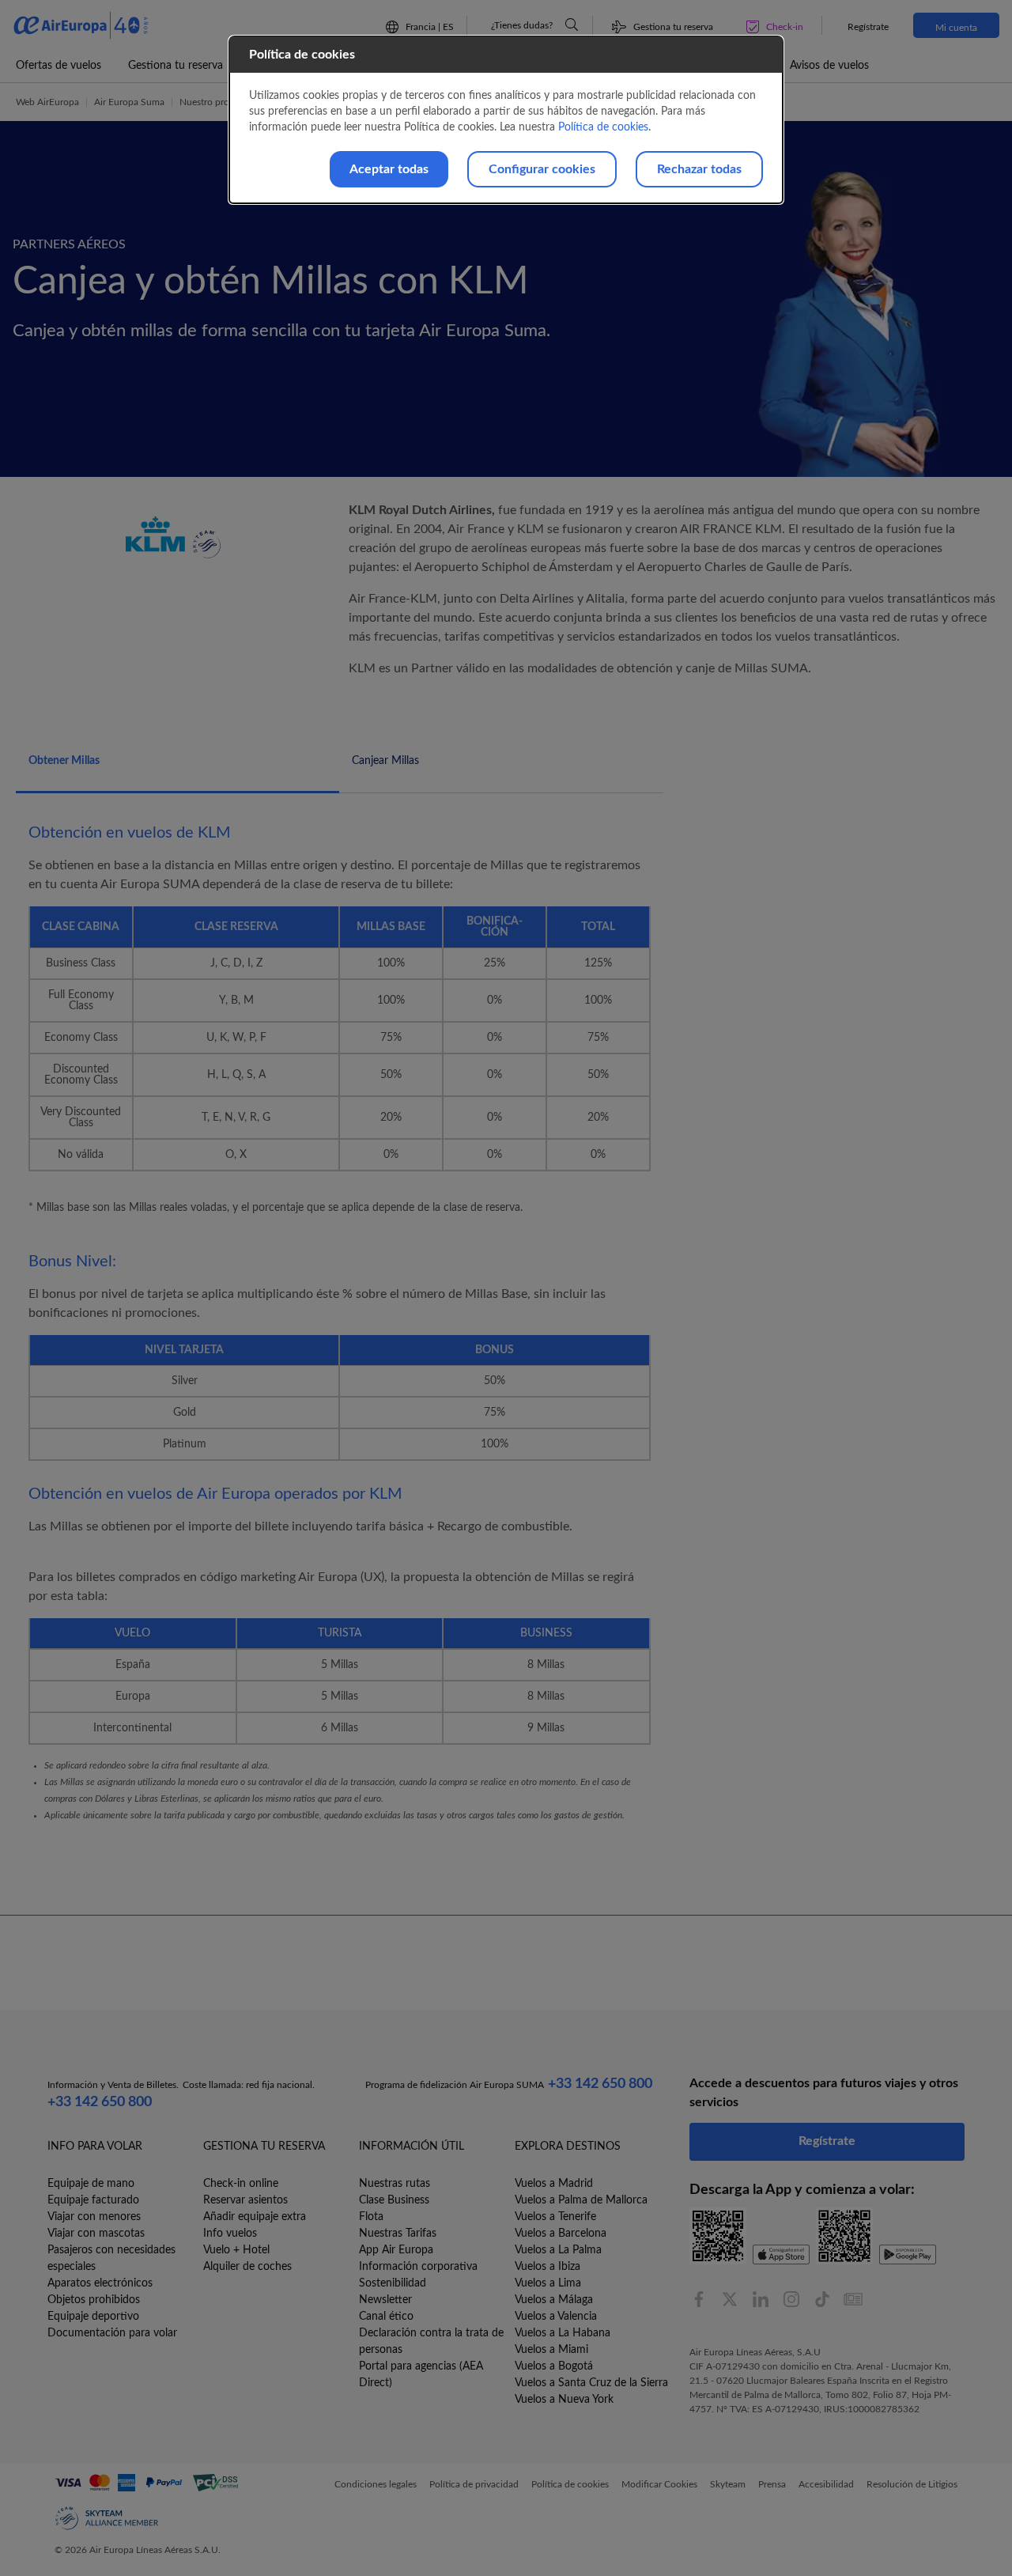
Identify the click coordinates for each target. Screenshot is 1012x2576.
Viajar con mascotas (96, 2234)
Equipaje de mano (91, 2184)
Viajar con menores (94, 2217)
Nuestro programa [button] (217, 102)
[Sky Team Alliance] (107, 2518)
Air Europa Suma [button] (129, 102)
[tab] (177, 770)
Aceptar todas (389, 169)
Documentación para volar (112, 2333)
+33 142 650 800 (100, 2102)
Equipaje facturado (93, 2200)
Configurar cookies (542, 169)
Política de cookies (603, 127)
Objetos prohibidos (94, 2300)
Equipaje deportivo (93, 2317)
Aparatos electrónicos (100, 2283)
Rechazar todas (699, 169)
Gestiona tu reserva (176, 66)
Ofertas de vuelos (59, 66)
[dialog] (506, 120)
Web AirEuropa (47, 102)
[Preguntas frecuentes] (572, 25)
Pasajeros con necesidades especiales (111, 2258)
